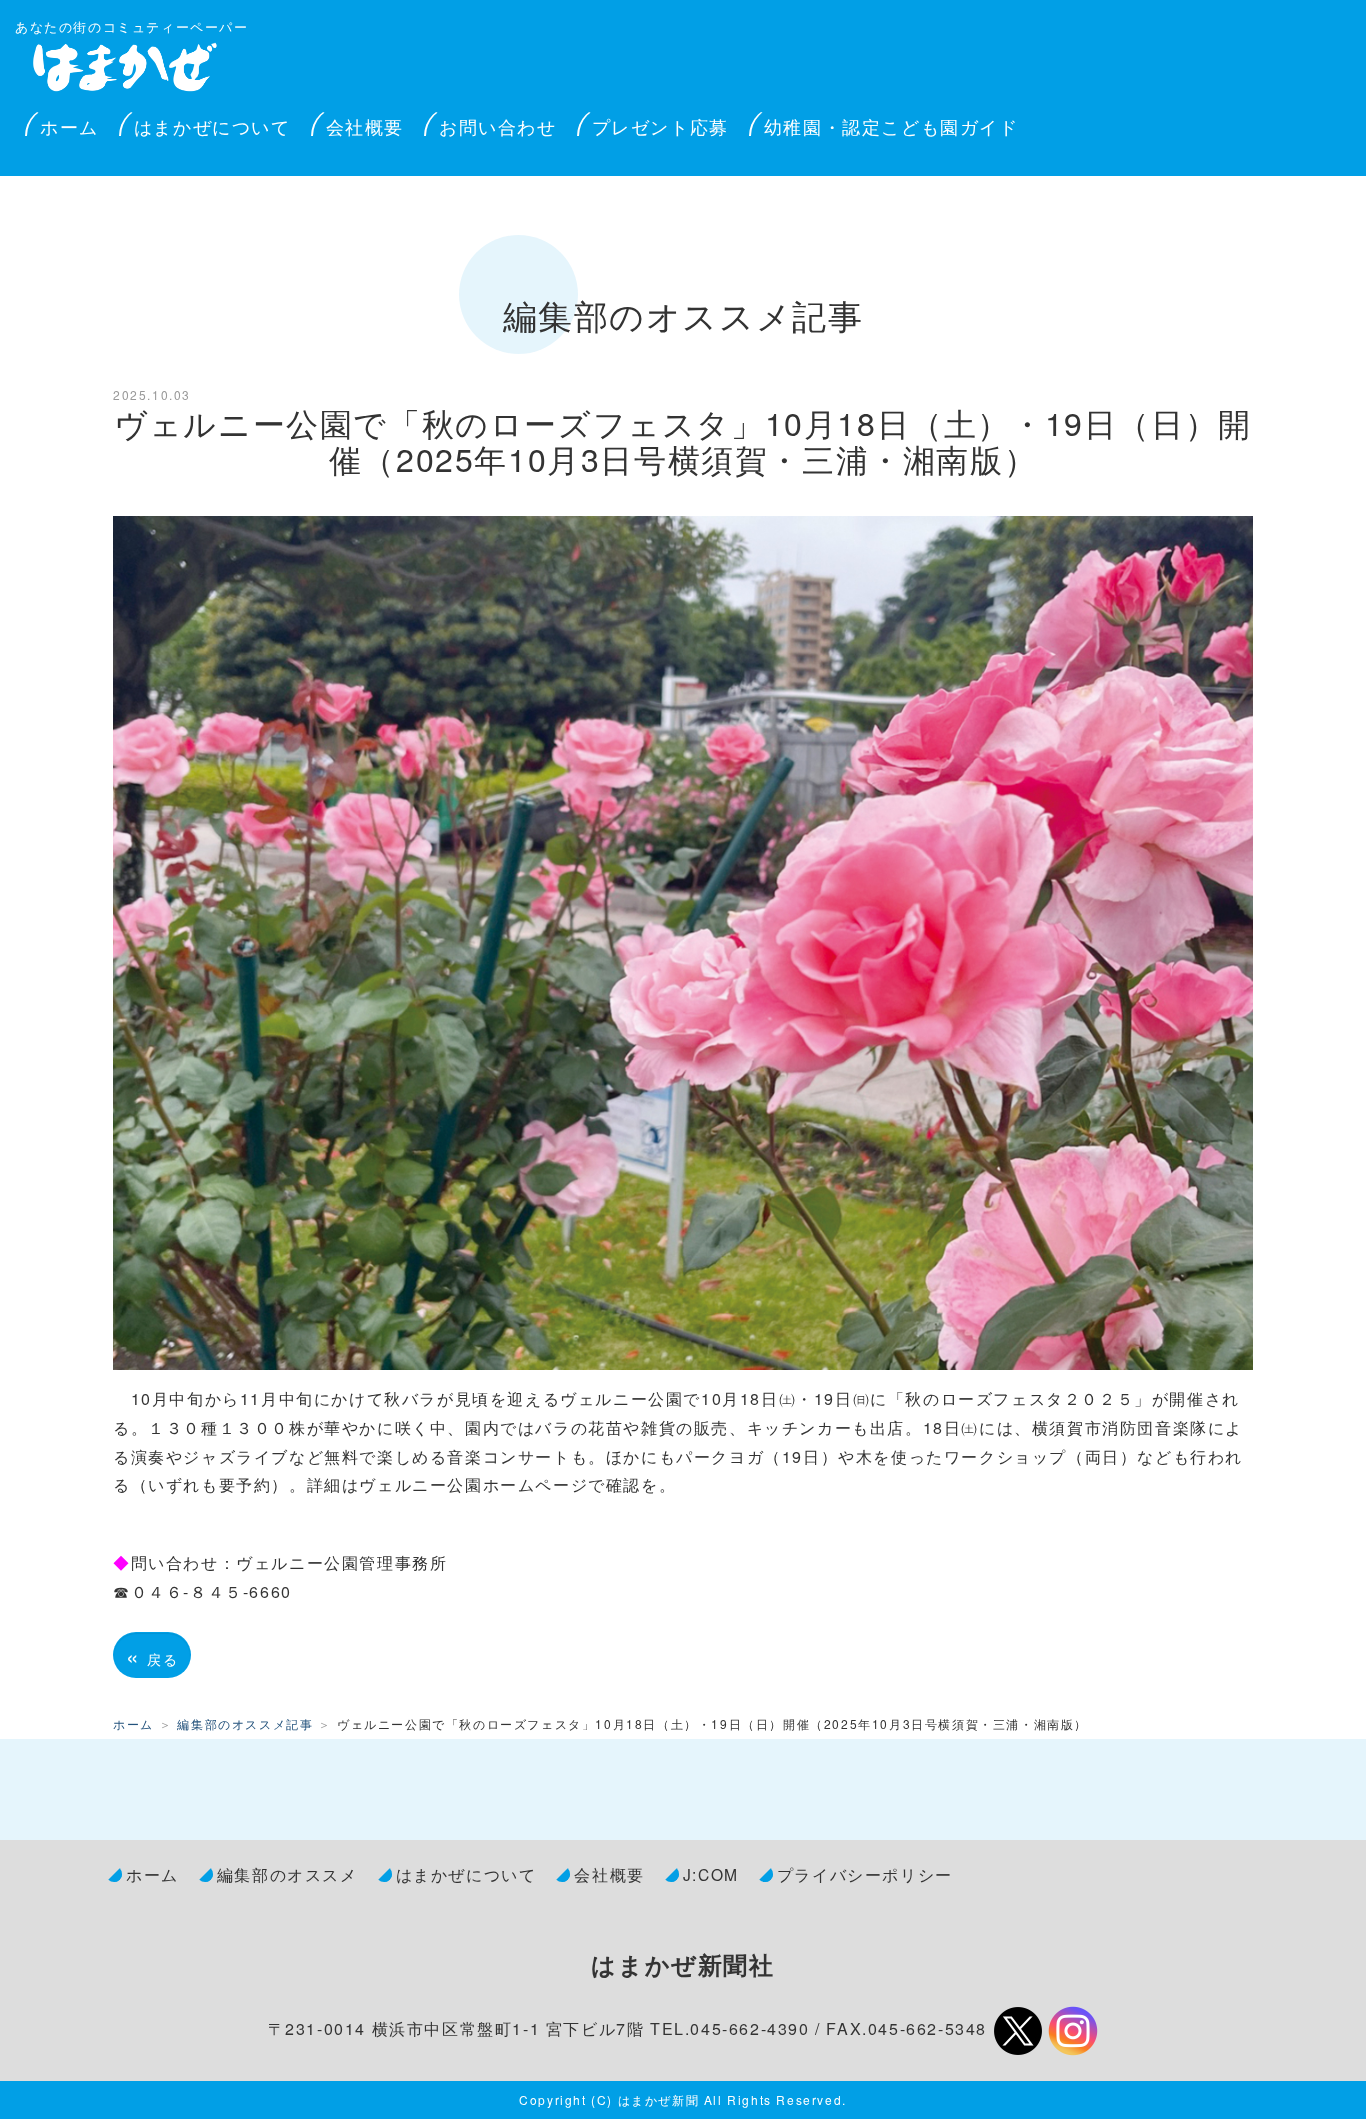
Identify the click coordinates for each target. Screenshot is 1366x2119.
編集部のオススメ (287, 1874)
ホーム (69, 126)
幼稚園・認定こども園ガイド (891, 126)
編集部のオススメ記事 (245, 1723)
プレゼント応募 (660, 126)
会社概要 (365, 126)
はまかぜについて (212, 126)
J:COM (711, 1874)
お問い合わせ (498, 126)
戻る (152, 1655)
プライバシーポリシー (865, 1874)
